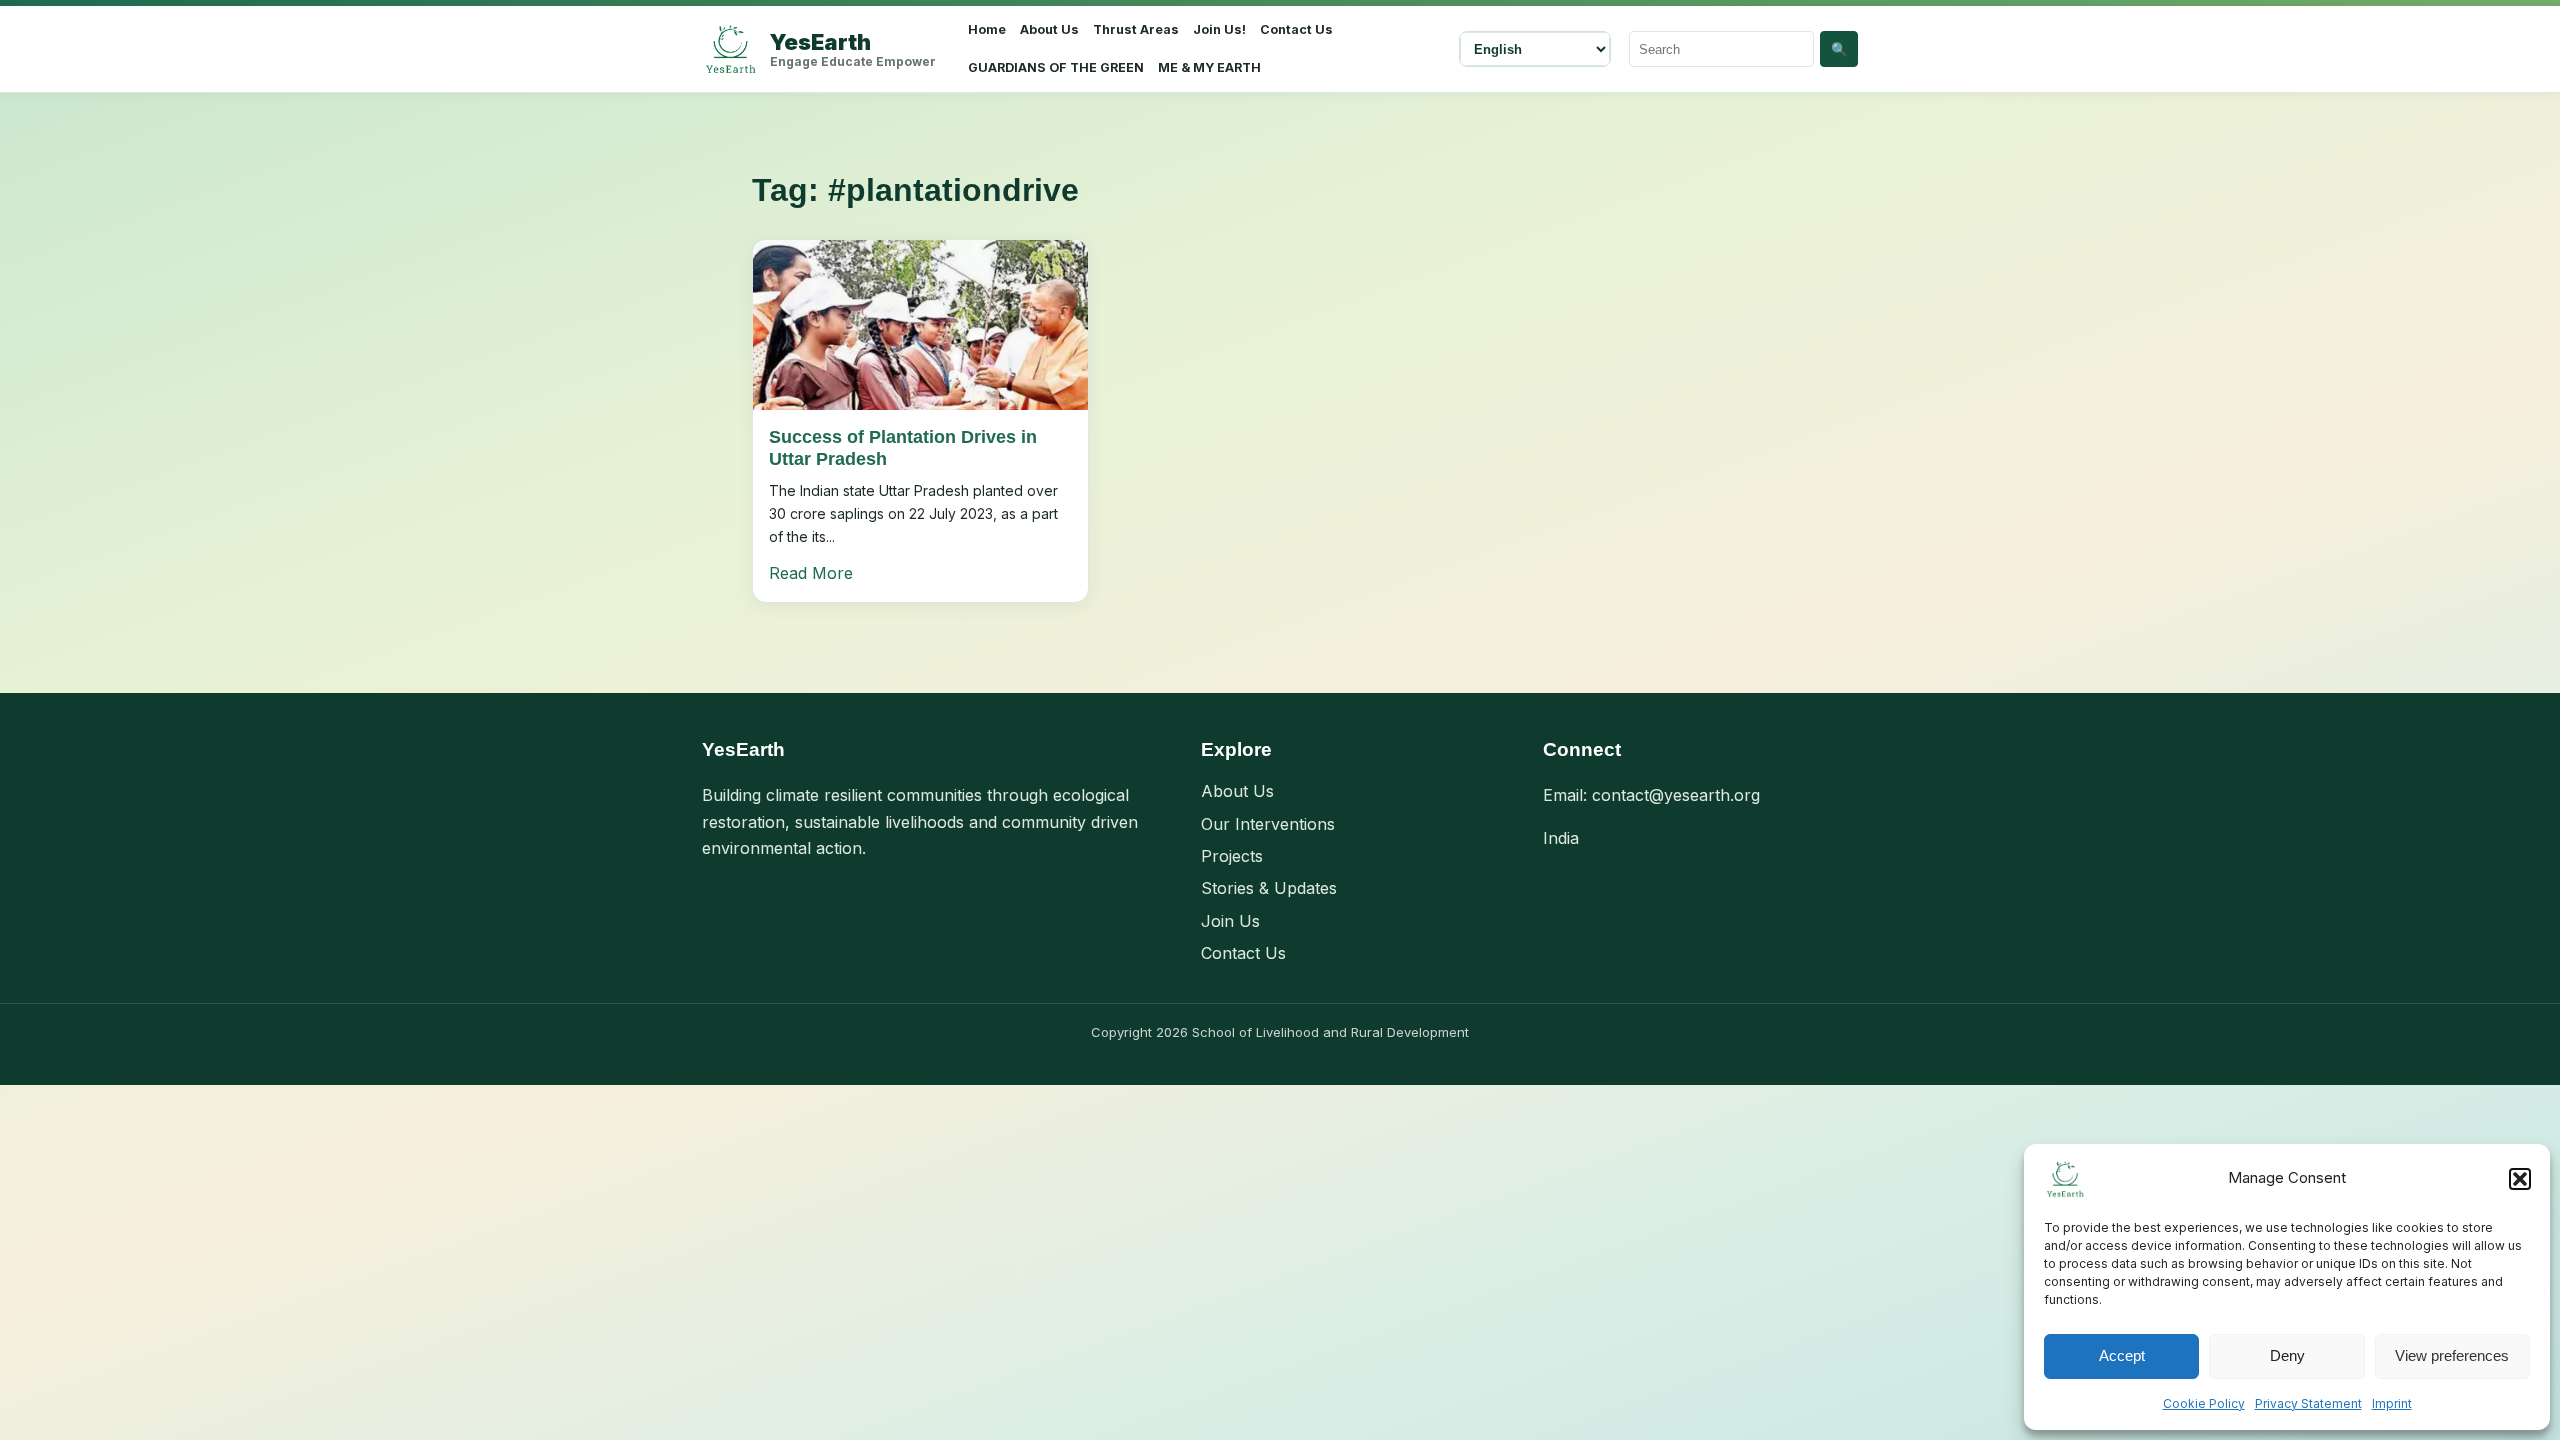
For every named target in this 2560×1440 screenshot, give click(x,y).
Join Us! (1219, 29)
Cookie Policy (2204, 1403)
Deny (2287, 1355)
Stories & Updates (1269, 888)
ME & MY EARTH (1209, 67)
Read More (811, 573)
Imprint (2392, 1403)
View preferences (2452, 1355)
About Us (1049, 29)
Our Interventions (1268, 824)
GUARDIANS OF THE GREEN (1056, 67)
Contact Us (1296, 29)
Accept (2122, 1355)
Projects (1232, 856)
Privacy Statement (2308, 1403)
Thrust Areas (1136, 29)
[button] (2520, 1179)
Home (987, 29)
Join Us (1230, 921)
